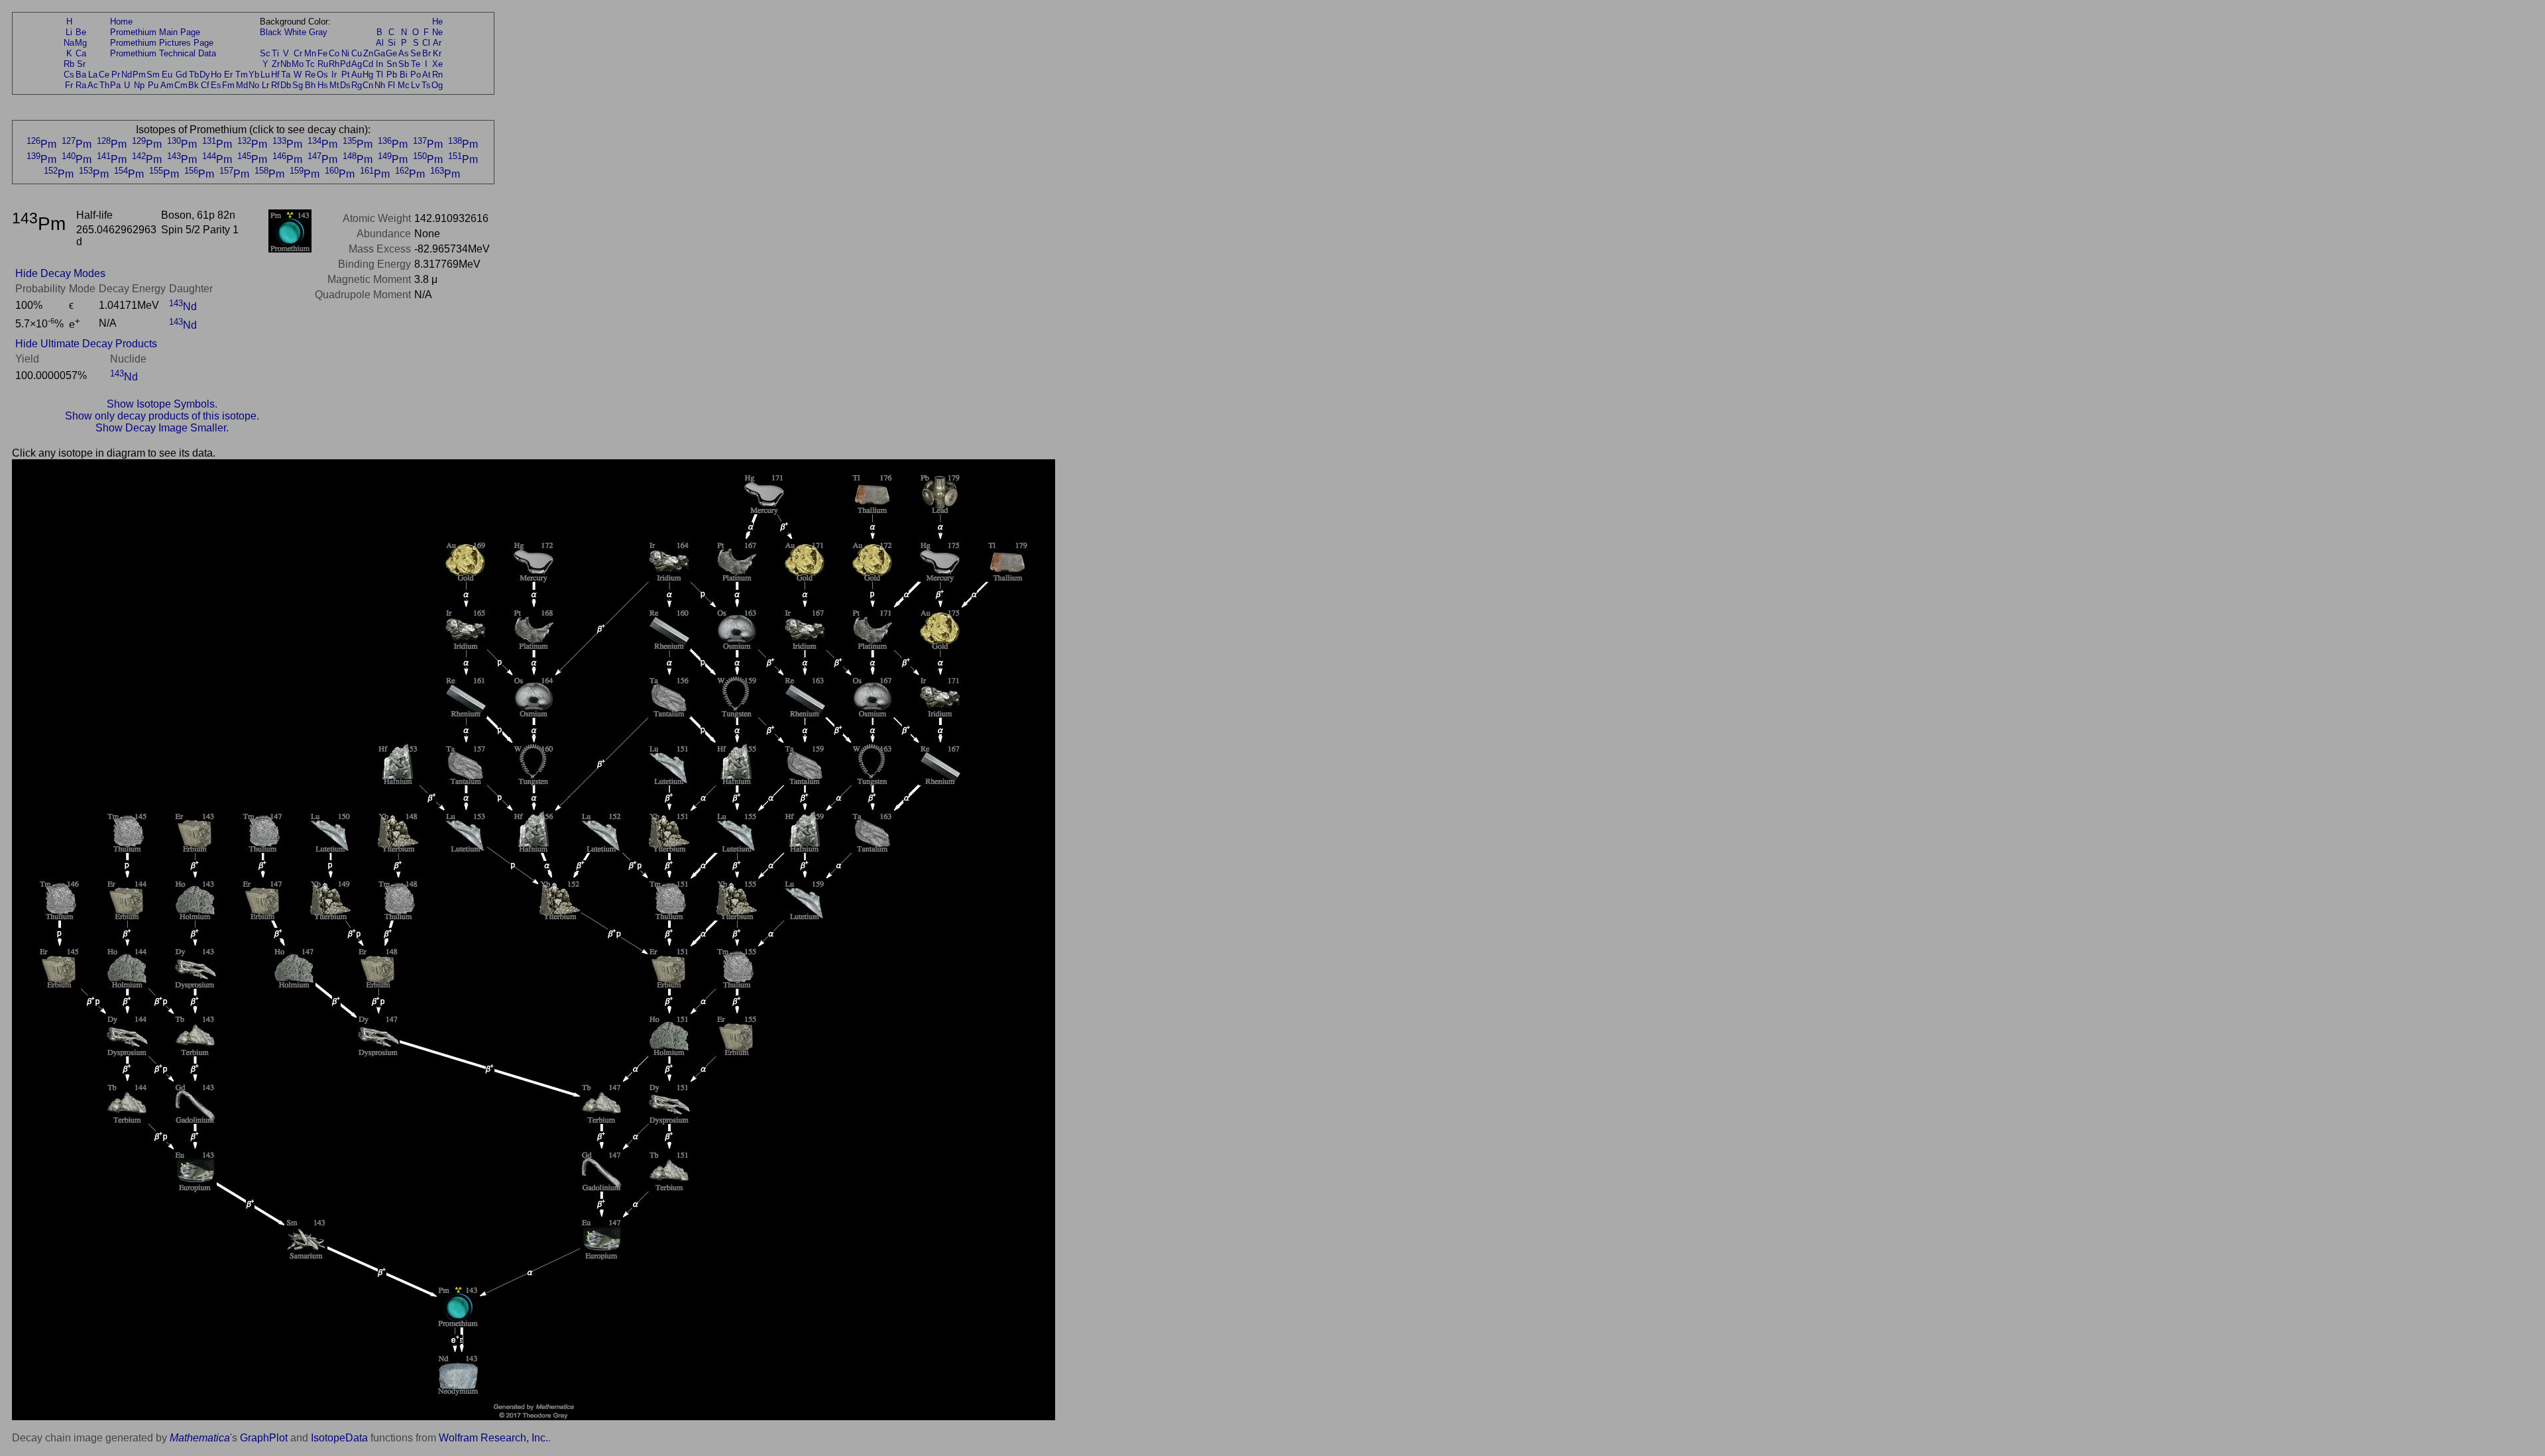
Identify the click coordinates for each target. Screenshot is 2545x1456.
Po (416, 75)
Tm (242, 75)
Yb (254, 75)
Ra (81, 85)
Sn (392, 64)
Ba (81, 75)
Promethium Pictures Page (162, 43)
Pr (116, 75)
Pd (345, 64)
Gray (318, 32)
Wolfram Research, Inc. (493, 1438)
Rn (437, 75)
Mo (298, 64)
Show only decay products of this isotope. (162, 416)
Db (286, 85)
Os (322, 75)
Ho (216, 75)
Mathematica (200, 1438)
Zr (276, 64)
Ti (275, 53)
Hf (275, 75)
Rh (334, 64)
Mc (404, 85)
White (295, 32)
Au (357, 75)
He (437, 22)
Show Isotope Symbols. (162, 404)
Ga (379, 53)
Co (334, 53)
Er (228, 75)
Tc (310, 64)
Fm (228, 85)
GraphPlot (264, 1438)
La (93, 75)
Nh (380, 85)
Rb (69, 64)
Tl (379, 75)
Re (310, 75)
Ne (437, 32)
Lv (416, 85)
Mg (81, 43)
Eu (167, 75)
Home (121, 22)
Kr (437, 53)
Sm (153, 75)
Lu (265, 75)
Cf (205, 85)
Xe (437, 64)
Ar (437, 43)
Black (271, 32)
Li (69, 32)
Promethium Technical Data (163, 53)
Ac (93, 85)
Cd (368, 64)
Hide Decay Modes (60, 273)
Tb (194, 75)
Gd (181, 75)
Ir (334, 75)
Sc (265, 53)
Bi (404, 75)
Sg (298, 85)
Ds (345, 85)
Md (242, 85)
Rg (357, 85)
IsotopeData (339, 1438)
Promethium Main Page (155, 32)
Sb (404, 64)
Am (167, 85)
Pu (153, 85)
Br (426, 53)
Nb (286, 64)
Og (437, 85)
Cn (368, 85)
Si (392, 43)
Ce (104, 75)
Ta (286, 75)
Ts (426, 85)
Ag (357, 64)
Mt (334, 85)
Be (81, 32)
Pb (392, 75)
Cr (298, 53)
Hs (323, 85)
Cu (357, 53)
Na (69, 43)
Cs (69, 75)
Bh (310, 85)
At (426, 75)
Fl (391, 85)
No (254, 85)
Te (416, 64)
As (404, 53)
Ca (81, 53)
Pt (346, 75)
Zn (368, 53)
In (379, 64)
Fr (69, 85)
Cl (426, 43)
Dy (205, 75)
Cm (181, 85)
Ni (345, 53)
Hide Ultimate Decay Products (86, 344)
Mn (310, 53)
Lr (265, 85)
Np (139, 85)
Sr (81, 64)
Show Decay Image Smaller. (162, 428)
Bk (194, 85)
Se (416, 53)
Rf (275, 85)
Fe (322, 53)
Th (104, 85)
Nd (127, 75)
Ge (391, 53)
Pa (115, 85)
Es (216, 85)
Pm (139, 75)
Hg (368, 75)
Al (380, 43)
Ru (323, 64)
